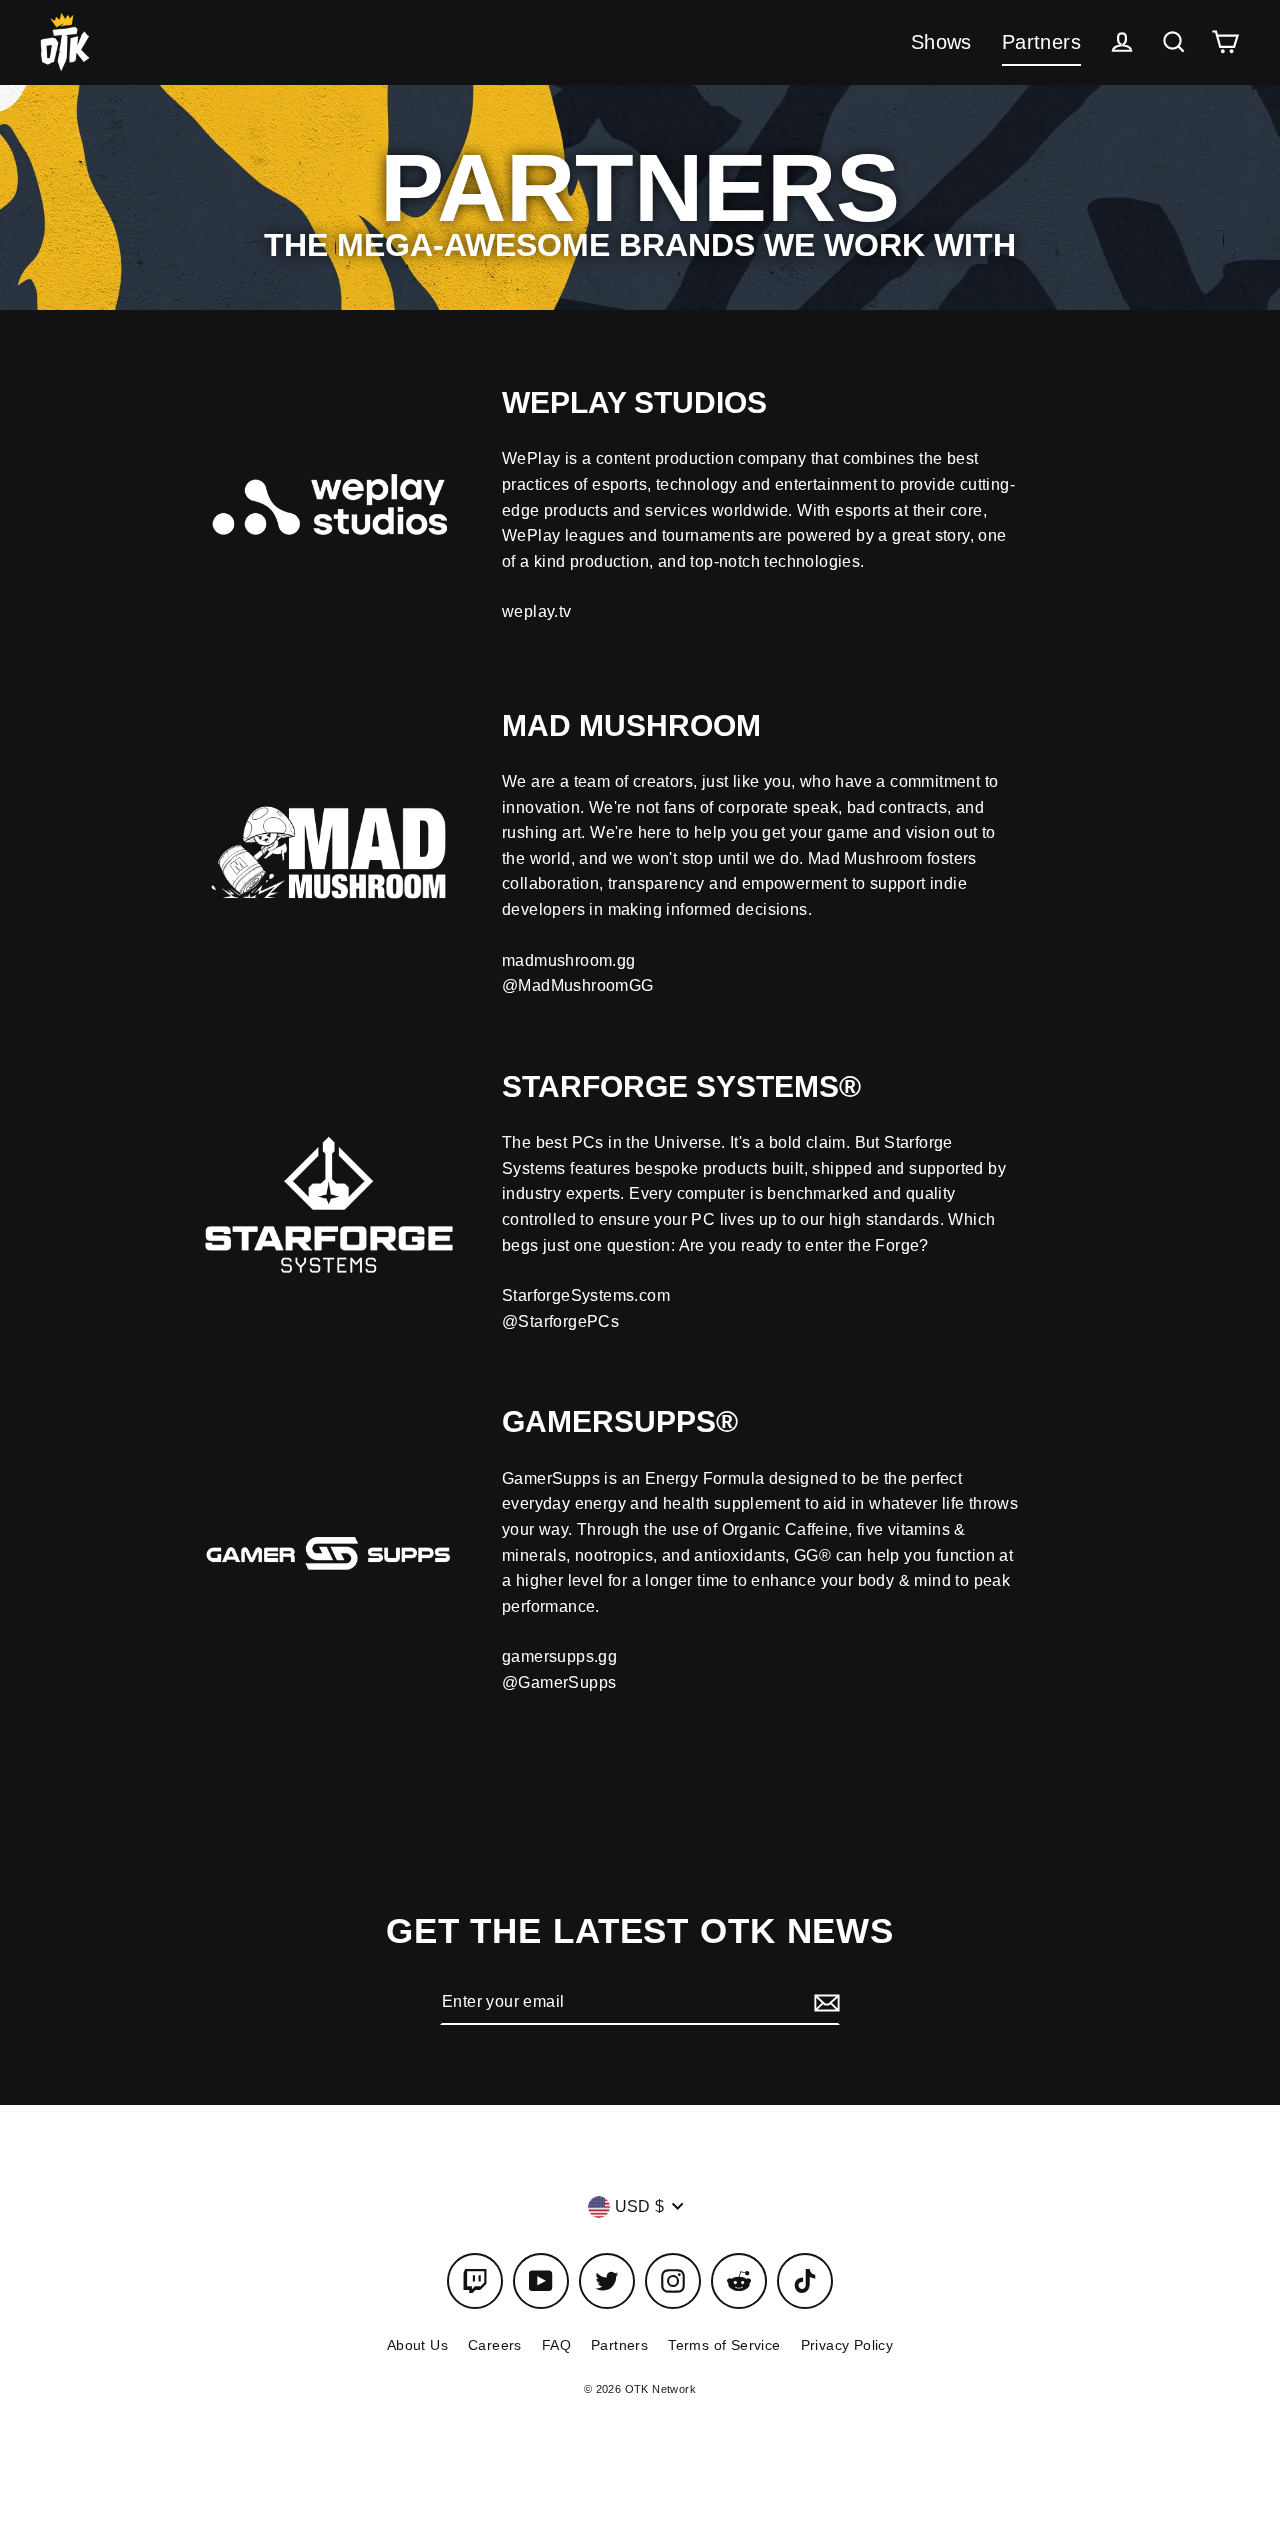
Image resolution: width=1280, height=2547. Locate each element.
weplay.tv (537, 611)
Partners (1041, 42)
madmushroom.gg (569, 960)
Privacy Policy (847, 2345)
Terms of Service (724, 2345)
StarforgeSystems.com (586, 1295)
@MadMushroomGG (578, 985)
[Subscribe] (824, 2002)
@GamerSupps (559, 1682)
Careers (495, 2345)
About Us (417, 2345)
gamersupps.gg (559, 1656)
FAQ (556, 2345)
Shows (941, 42)
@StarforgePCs (560, 1321)
